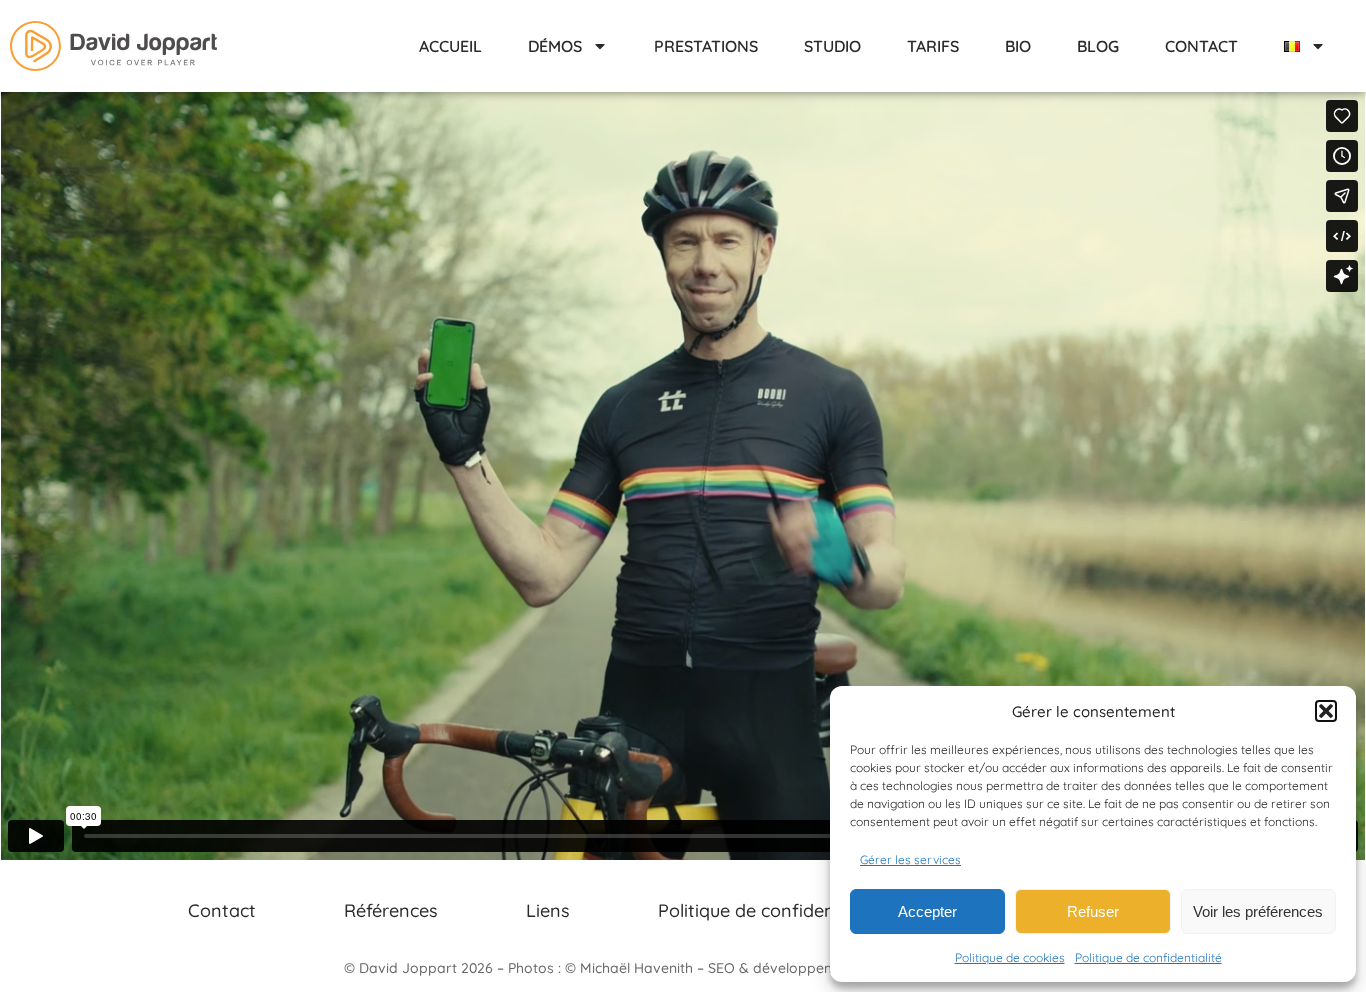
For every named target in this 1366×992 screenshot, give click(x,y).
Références (391, 910)
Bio (1018, 46)
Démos (555, 46)
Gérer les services (910, 859)
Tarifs (933, 46)
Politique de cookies (1010, 957)
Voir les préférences (1258, 911)
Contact (1201, 46)
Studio (832, 46)
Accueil (450, 46)
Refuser (1093, 911)
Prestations (706, 46)
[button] (1326, 711)
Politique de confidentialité (1148, 957)
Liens (548, 910)
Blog (1098, 46)
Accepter (927, 911)
